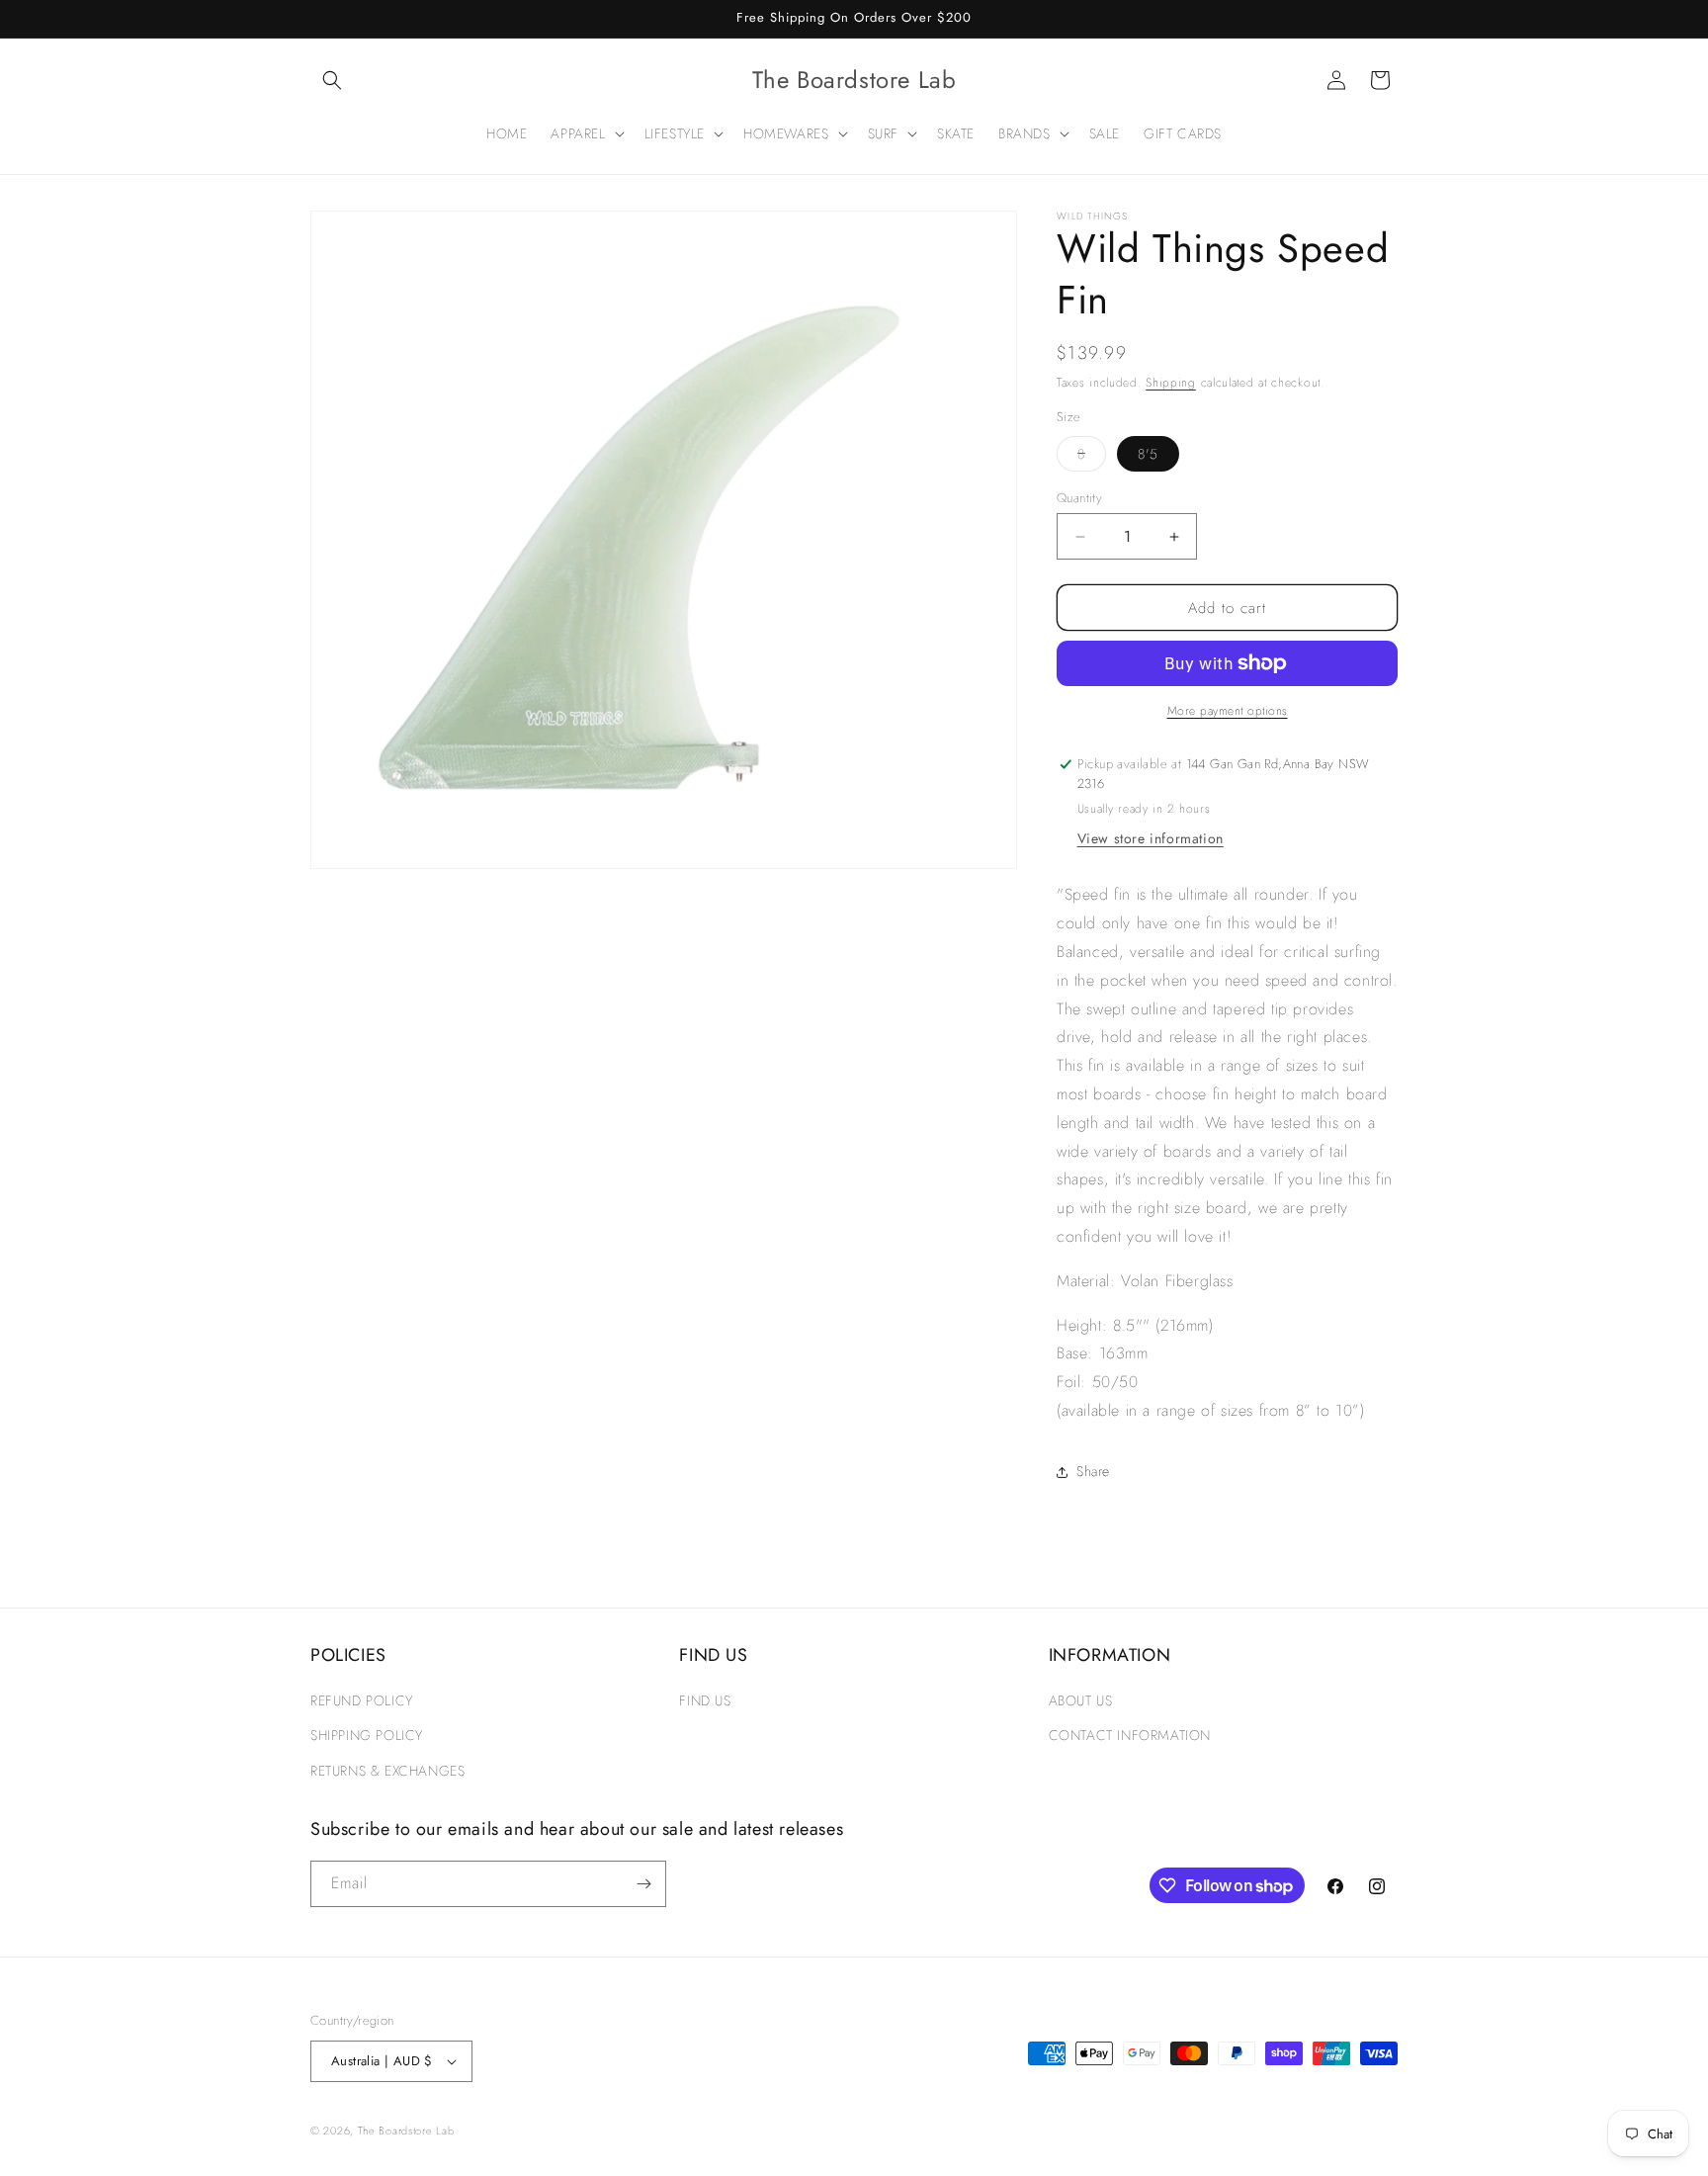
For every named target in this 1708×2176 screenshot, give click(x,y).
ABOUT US (1081, 1700)
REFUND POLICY (362, 1700)
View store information (1151, 838)
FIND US (705, 1700)
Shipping (1171, 383)
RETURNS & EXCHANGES (387, 1771)
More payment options (1228, 711)
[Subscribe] (643, 1884)
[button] (332, 80)
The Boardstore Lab (406, 2131)
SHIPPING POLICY (367, 1735)
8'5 (1148, 454)
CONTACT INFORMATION (1130, 1735)
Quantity (1079, 498)
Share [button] (1093, 1471)
